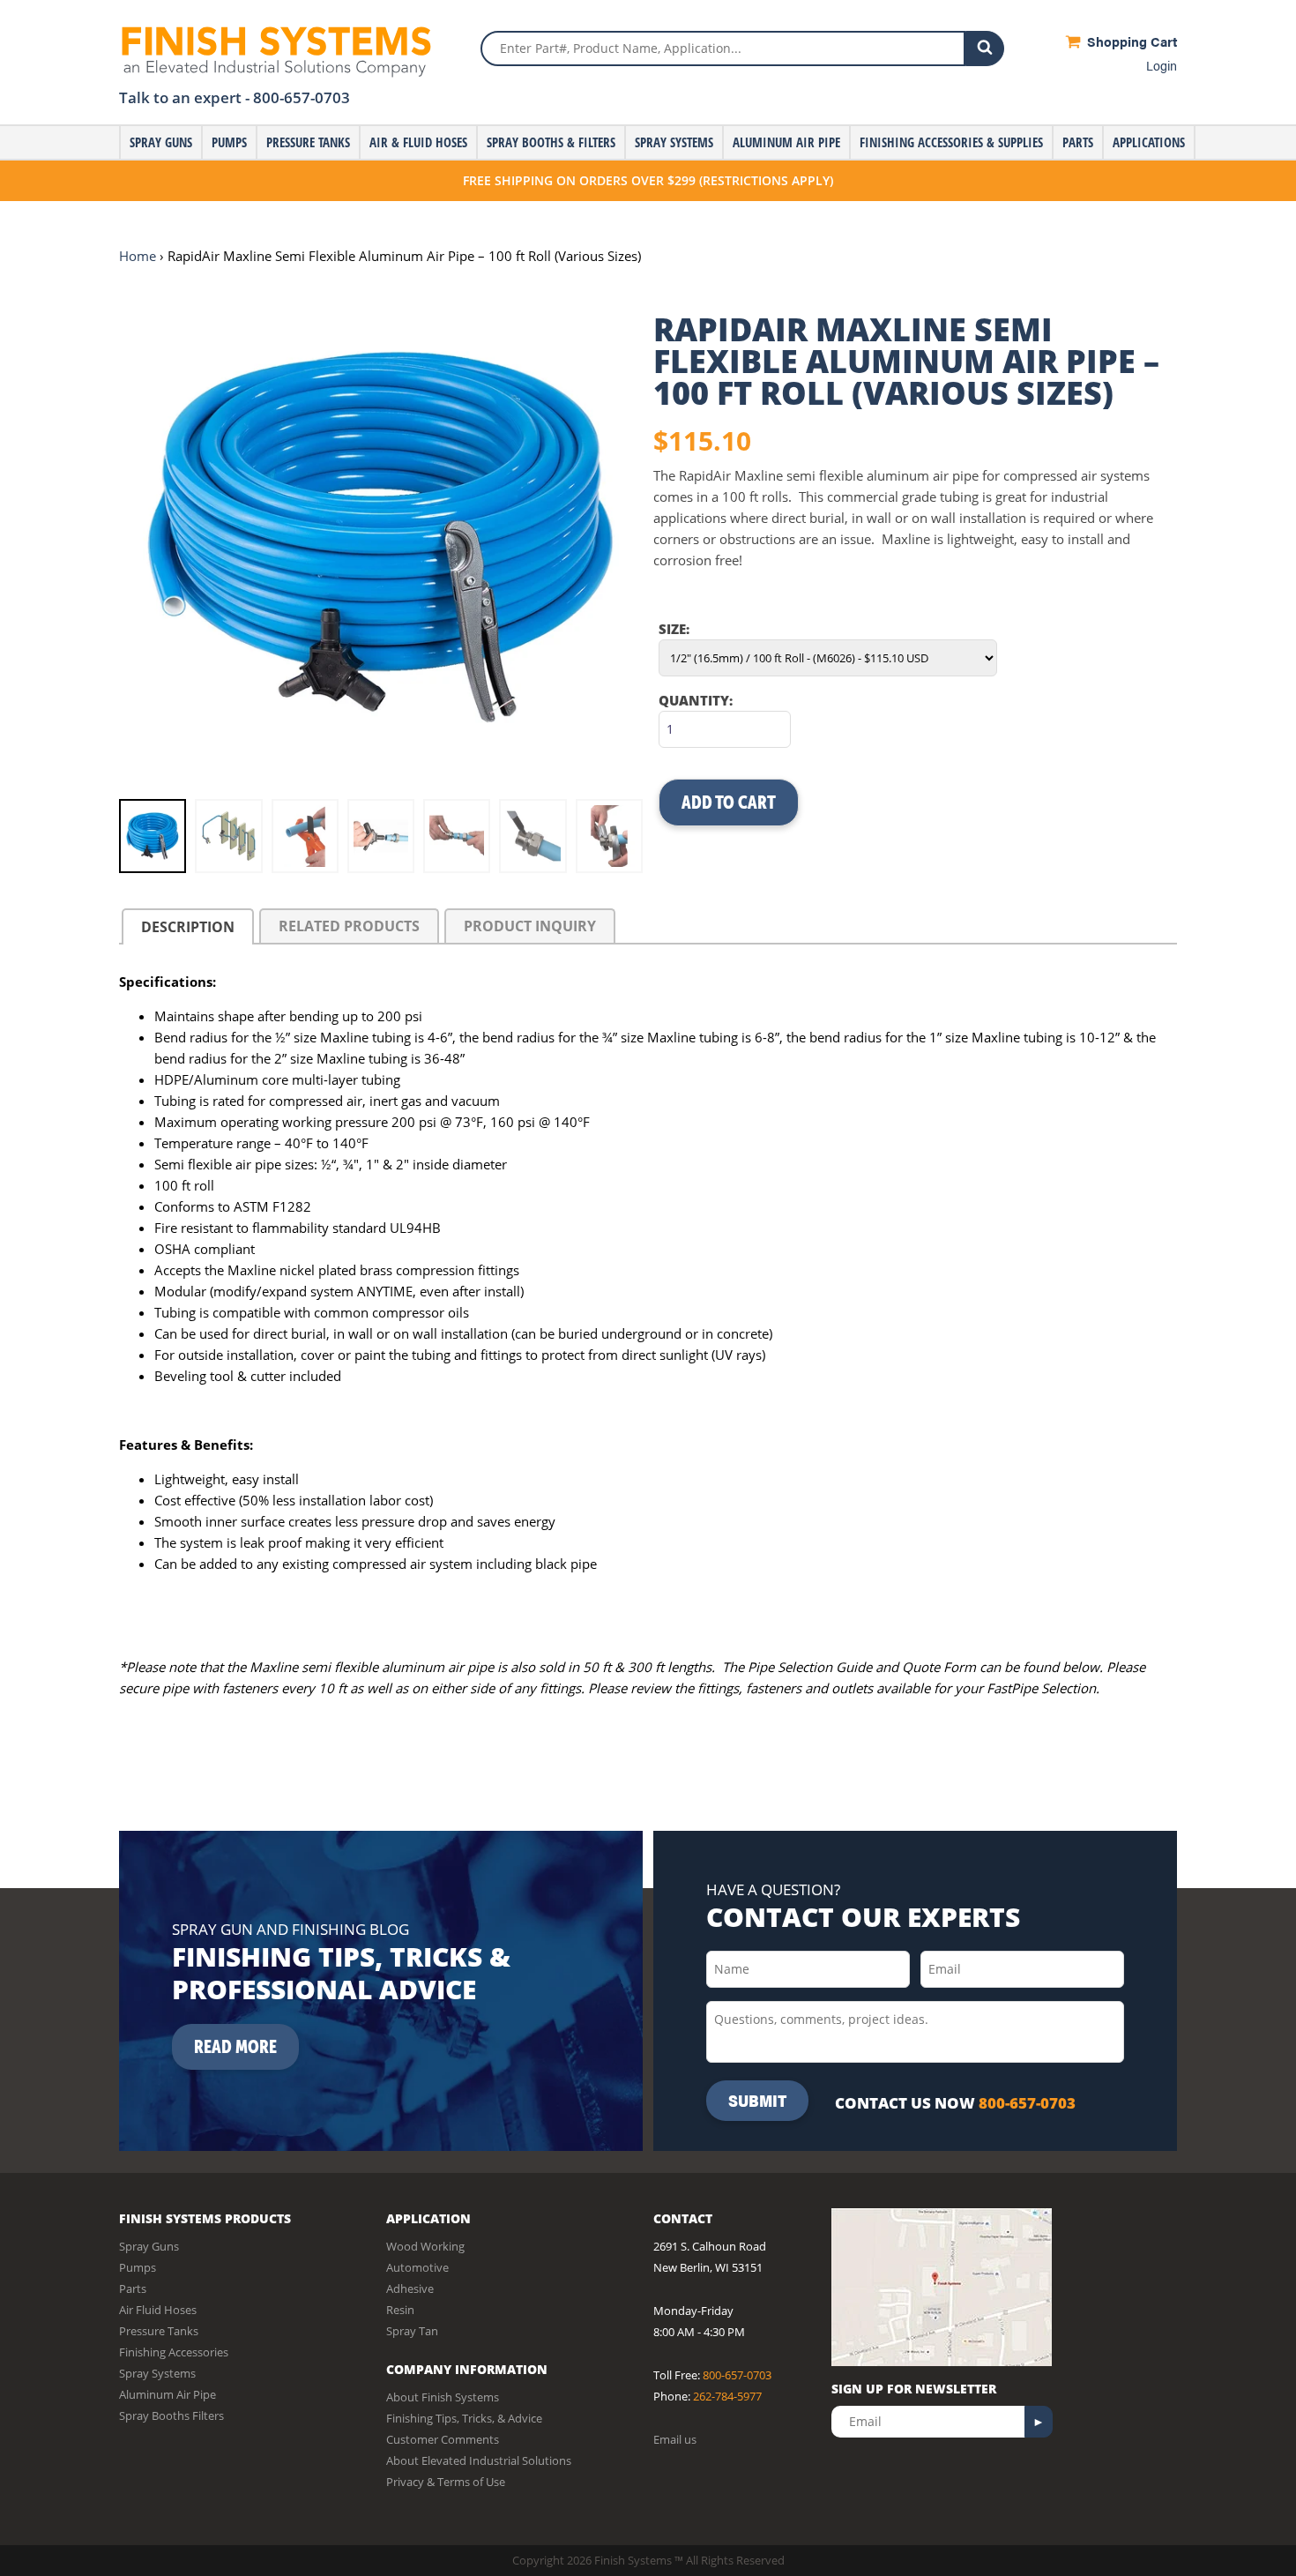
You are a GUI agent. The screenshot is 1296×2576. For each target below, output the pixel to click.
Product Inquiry (530, 926)
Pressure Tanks (308, 142)
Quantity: (696, 700)
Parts (1078, 142)
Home (138, 256)
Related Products (349, 926)
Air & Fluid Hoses (418, 142)
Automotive (417, 2267)
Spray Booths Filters (171, 2415)
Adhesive (410, 2289)
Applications (1149, 142)
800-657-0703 (302, 97)
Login (1162, 65)
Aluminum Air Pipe (786, 142)
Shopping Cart (1130, 41)
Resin (400, 2310)
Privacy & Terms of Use (446, 2482)
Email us (675, 2439)
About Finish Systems (443, 2397)
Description (188, 927)
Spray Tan (412, 2331)
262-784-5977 (727, 2396)
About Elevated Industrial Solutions (479, 2460)
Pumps (229, 142)
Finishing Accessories (174, 2352)
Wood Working (425, 2246)
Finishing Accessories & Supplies (951, 142)
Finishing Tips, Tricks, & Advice (464, 2418)
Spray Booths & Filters (551, 142)
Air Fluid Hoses (158, 2310)
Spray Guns (161, 142)
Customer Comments (443, 2439)
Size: (674, 629)
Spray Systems (674, 142)
